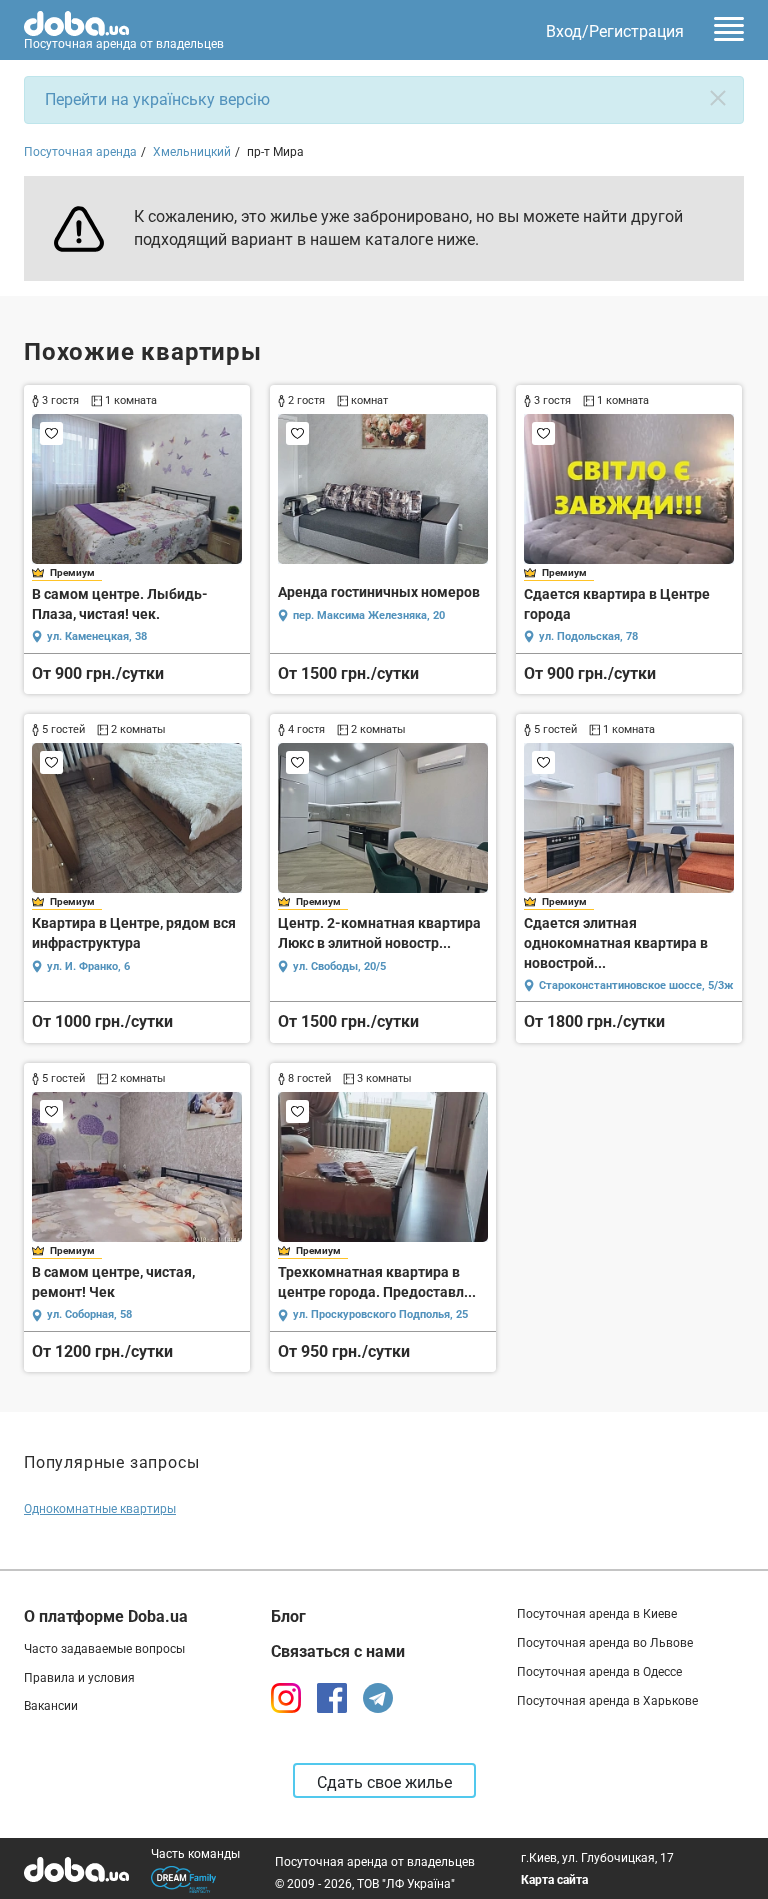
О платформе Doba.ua (106, 1616)
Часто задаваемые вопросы (104, 1649)
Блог (288, 1616)
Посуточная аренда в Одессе (599, 1672)
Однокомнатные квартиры (100, 1509)
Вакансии (51, 1706)
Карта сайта (554, 1880)
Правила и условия (79, 1678)
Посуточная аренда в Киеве (597, 1614)
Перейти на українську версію (157, 99)
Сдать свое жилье (384, 1782)
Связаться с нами (338, 1651)
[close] (718, 98)
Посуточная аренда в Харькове (607, 1701)
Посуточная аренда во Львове (605, 1643)
